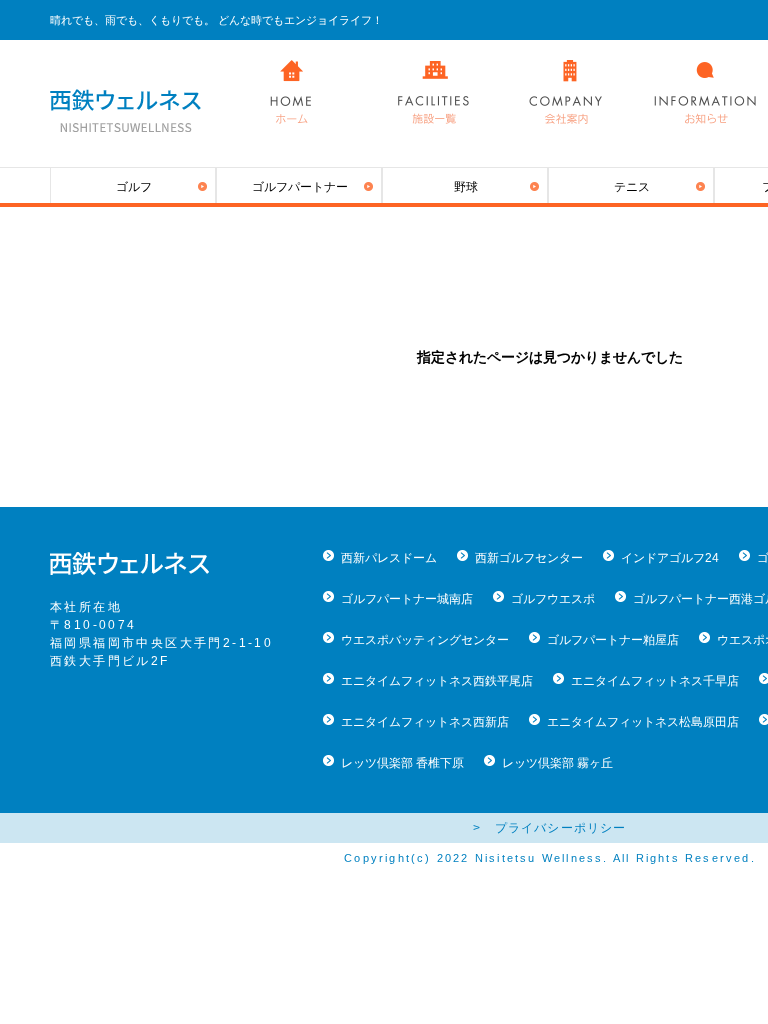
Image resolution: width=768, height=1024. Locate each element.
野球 (466, 187)
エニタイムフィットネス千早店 (655, 681)
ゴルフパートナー (300, 187)
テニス (632, 187)
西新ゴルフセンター (529, 558)
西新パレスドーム (389, 558)
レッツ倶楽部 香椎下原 (402, 763)
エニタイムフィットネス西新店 (425, 722)
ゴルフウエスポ (553, 599)
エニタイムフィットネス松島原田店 (643, 722)
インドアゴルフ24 (670, 558)
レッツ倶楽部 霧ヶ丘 (557, 763)
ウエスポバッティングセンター (425, 640)
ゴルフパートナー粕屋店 (613, 640)
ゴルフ (134, 187)
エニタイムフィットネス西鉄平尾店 (437, 681)
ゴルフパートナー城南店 (407, 599)
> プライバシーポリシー (549, 828)
